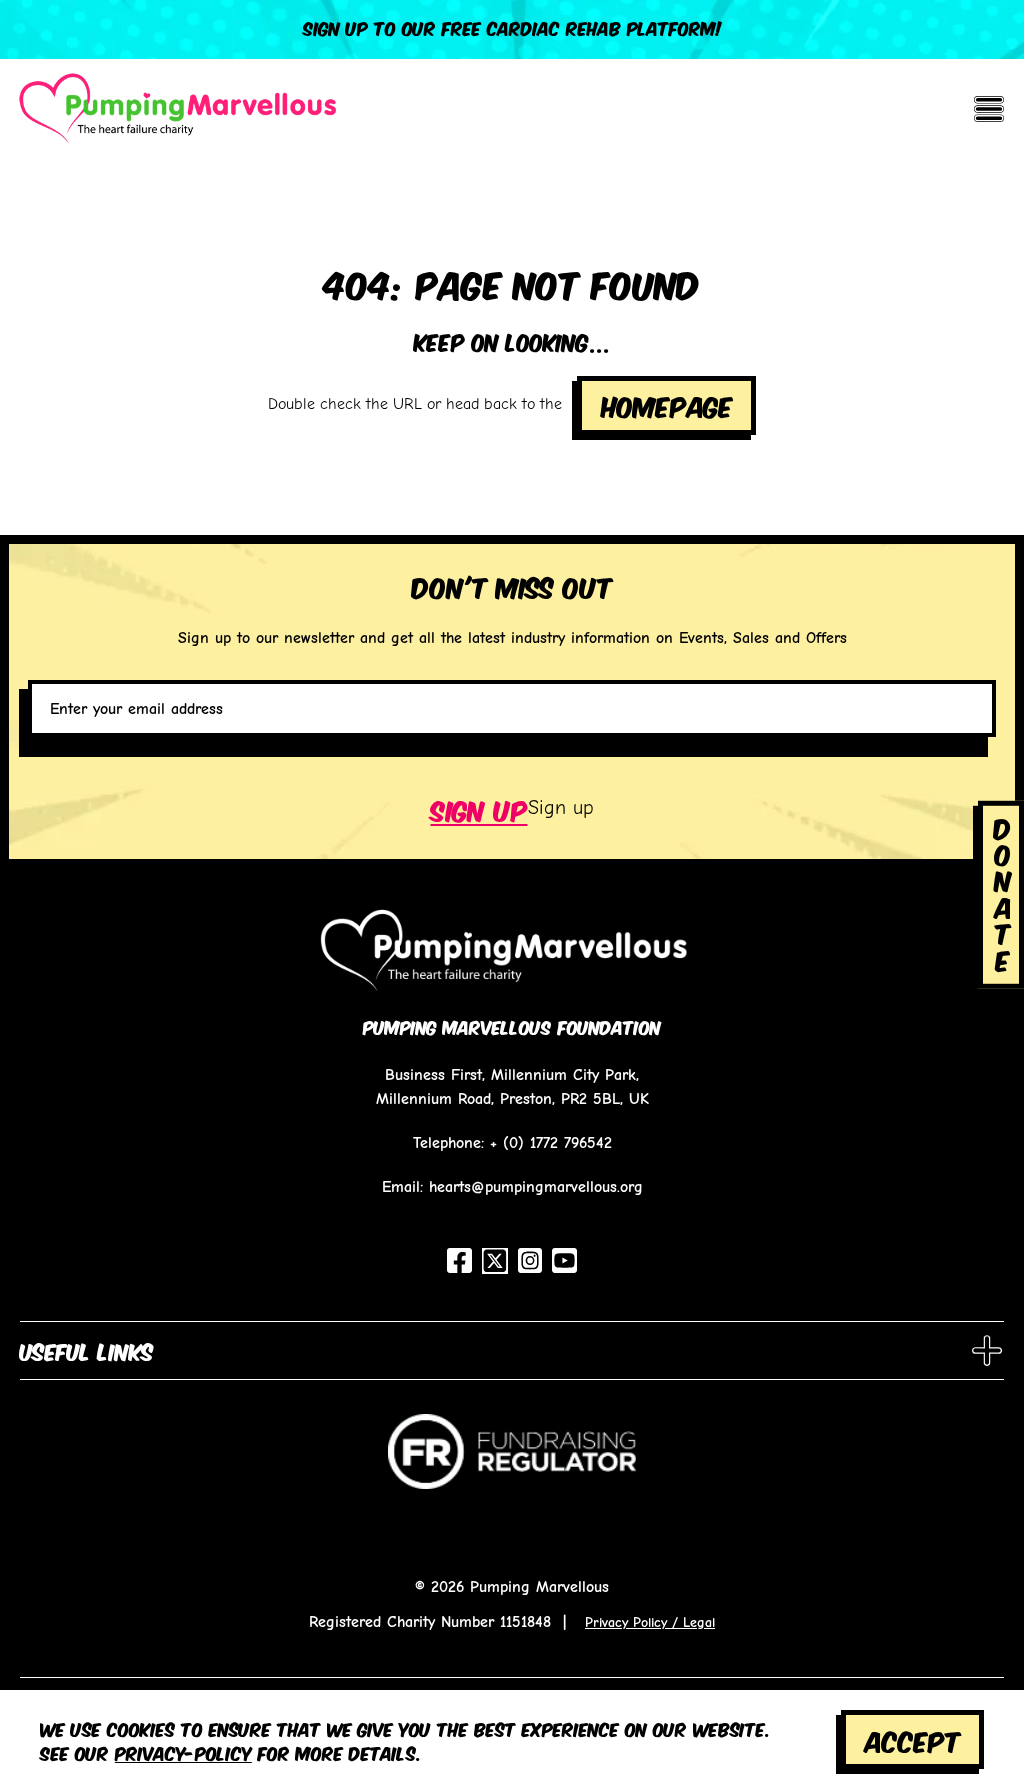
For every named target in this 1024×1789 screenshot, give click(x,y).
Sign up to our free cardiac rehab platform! (512, 27)
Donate (1003, 891)
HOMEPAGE (667, 404)
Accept (913, 1739)
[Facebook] (459, 1260)
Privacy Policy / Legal (650, 1622)
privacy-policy (183, 1752)
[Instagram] (530, 1260)
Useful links (87, 1350)
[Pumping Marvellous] (178, 108)
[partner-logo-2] (511, 1462)
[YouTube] (564, 1260)
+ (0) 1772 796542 (551, 1142)
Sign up (479, 808)
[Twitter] (495, 1261)
